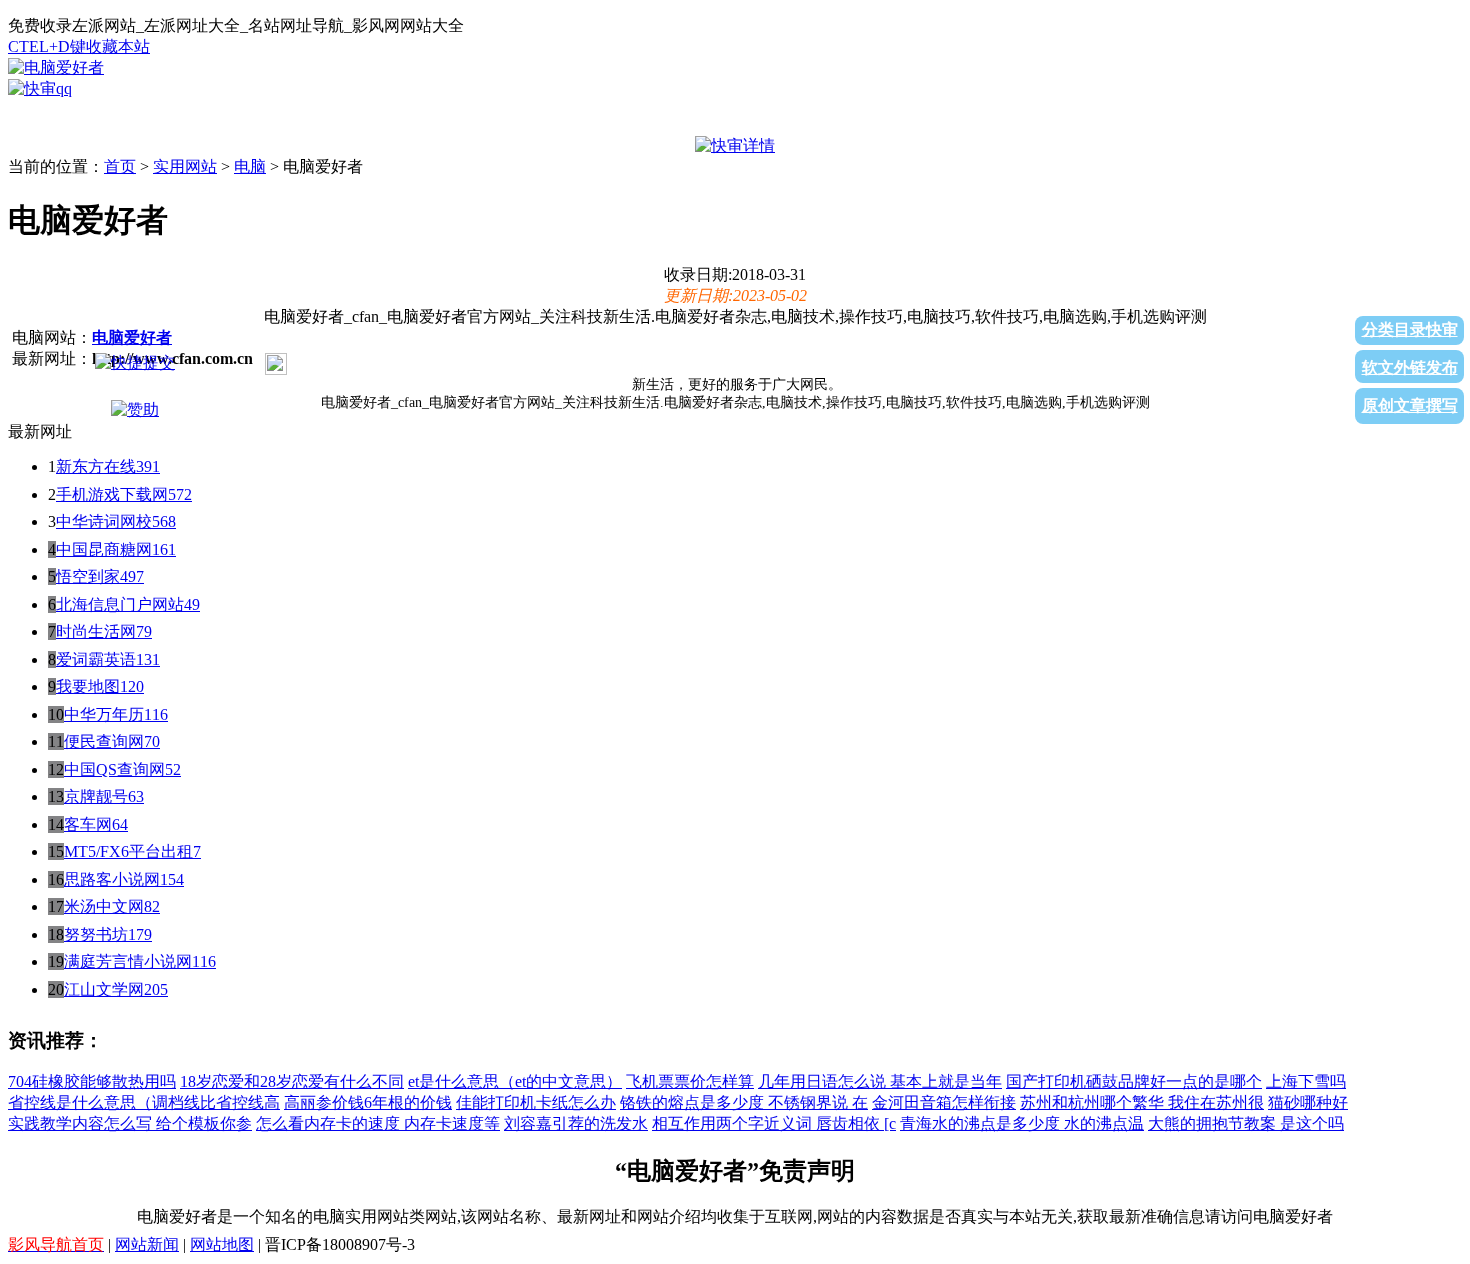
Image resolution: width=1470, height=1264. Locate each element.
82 (152, 906)
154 (172, 879)
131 (148, 659)
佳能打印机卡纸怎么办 (536, 1102)
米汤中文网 (104, 906)
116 (156, 714)
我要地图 (88, 686)
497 (132, 576)
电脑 (250, 166)
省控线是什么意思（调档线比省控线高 (144, 1102)
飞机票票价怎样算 (690, 1081)
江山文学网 (104, 989)
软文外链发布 (1410, 367)
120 (132, 686)
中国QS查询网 (114, 769)
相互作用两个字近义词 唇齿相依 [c (774, 1123)
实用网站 (185, 166)
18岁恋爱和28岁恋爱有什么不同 (292, 1081)
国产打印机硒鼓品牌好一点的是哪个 (1134, 1081)
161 (164, 549)
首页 (120, 166)
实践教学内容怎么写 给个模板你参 (130, 1123)
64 (120, 824)
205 (156, 989)
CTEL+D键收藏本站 (79, 46)
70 (152, 741)
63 (136, 796)
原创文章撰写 (1410, 405)
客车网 (88, 824)
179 (140, 934)
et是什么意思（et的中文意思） (515, 1081)
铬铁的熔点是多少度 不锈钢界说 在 (744, 1102)
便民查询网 (104, 741)
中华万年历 (104, 714)
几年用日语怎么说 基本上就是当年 (880, 1081)
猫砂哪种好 (1308, 1102)
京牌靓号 (96, 796)
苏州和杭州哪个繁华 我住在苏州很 (1142, 1102)
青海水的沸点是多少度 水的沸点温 (1022, 1123)
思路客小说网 (112, 879)
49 (192, 604)
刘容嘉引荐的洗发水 (576, 1123)
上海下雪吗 (1306, 1081)
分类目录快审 (1410, 329)
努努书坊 (96, 934)
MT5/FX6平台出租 (128, 851)
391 (148, 466)
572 (180, 494)
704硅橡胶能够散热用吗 (92, 1081)
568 (164, 521)
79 (144, 631)
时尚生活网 (96, 631)
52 (173, 769)
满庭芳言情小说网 (128, 961)
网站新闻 (147, 1244)
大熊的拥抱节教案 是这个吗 (1246, 1123)
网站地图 (222, 1244)
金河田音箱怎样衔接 (944, 1102)
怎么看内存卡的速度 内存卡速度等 (378, 1123)
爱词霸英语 (96, 659)
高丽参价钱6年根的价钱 (368, 1102)
